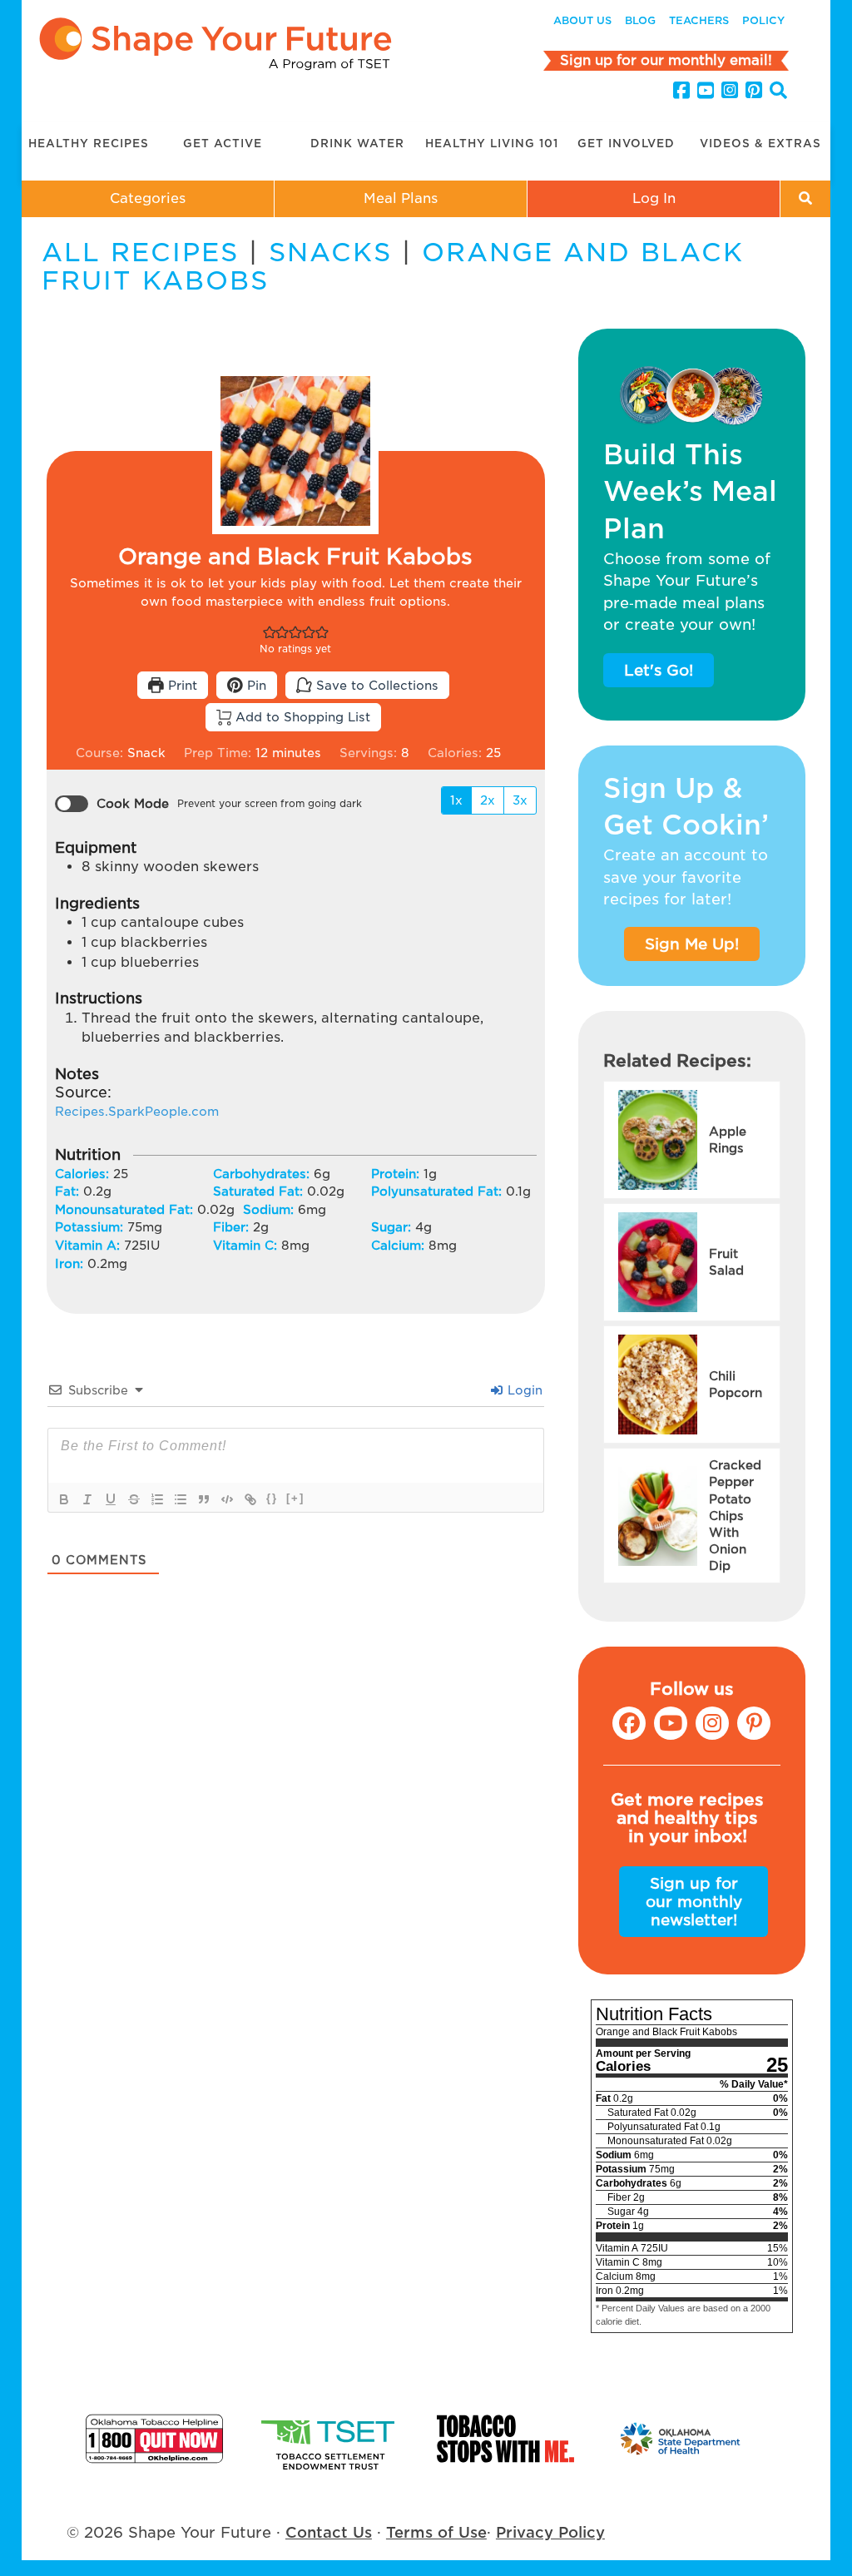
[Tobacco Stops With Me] (505, 2439)
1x (456, 800)
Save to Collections (375, 685)
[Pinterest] (754, 91)
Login (523, 1390)
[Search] (778, 93)
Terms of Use (436, 2532)
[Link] (250, 1499)
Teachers (699, 20)
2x (488, 800)
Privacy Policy (550, 2532)
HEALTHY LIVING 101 (492, 144)
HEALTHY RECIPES (89, 144)
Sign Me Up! (692, 944)
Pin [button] (255, 685)
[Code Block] (227, 1499)
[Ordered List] (157, 1499)
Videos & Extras (760, 144)
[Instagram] (730, 91)
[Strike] (134, 1499)
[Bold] (64, 1499)
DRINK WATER (357, 144)
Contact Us (329, 2532)
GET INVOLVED (626, 144)
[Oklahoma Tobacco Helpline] (154, 2439)
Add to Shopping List (301, 717)
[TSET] (330, 2439)
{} (272, 1498)
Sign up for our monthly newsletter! (694, 1901)
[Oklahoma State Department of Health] (681, 2439)
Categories (148, 198)
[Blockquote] (204, 1499)
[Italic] (87, 1499)
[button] (270, 631)
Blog (640, 20)
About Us (582, 20)
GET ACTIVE (223, 144)
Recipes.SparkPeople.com (137, 1111)
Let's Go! (659, 670)
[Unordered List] (181, 1499)
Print (181, 685)
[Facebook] (681, 91)
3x (520, 800)
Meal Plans (401, 198)
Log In (654, 198)
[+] (295, 1498)
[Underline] (111, 1499)
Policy (763, 20)
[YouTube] (706, 91)
